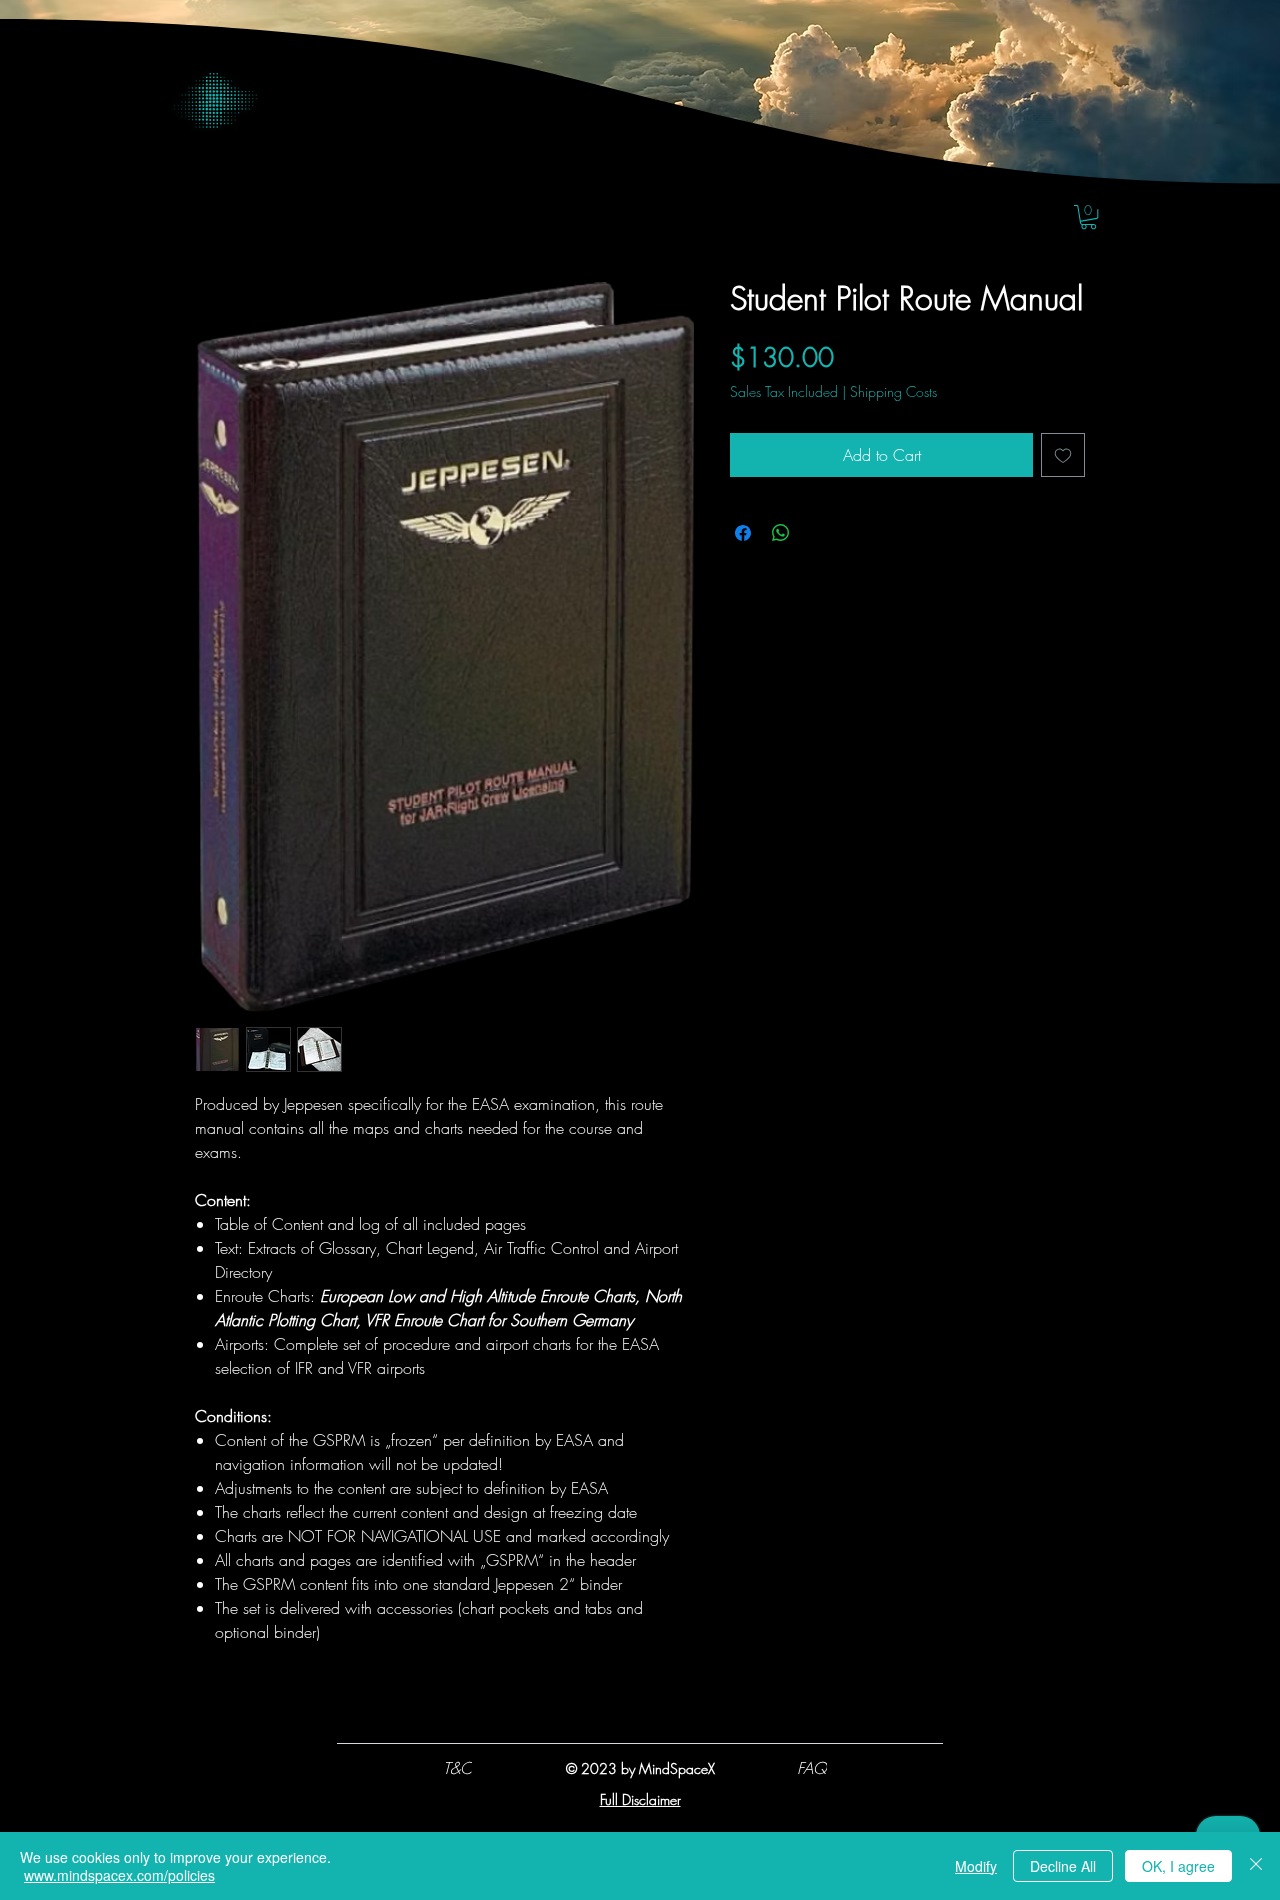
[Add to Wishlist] (1063, 455)
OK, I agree (1178, 1866)
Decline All (1063, 1866)
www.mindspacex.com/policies (119, 1875)
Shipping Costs (893, 391)
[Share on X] (819, 533)
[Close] (1256, 1866)
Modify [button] (976, 1866)
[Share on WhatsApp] (781, 533)
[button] (1088, 217)
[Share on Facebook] (743, 533)
